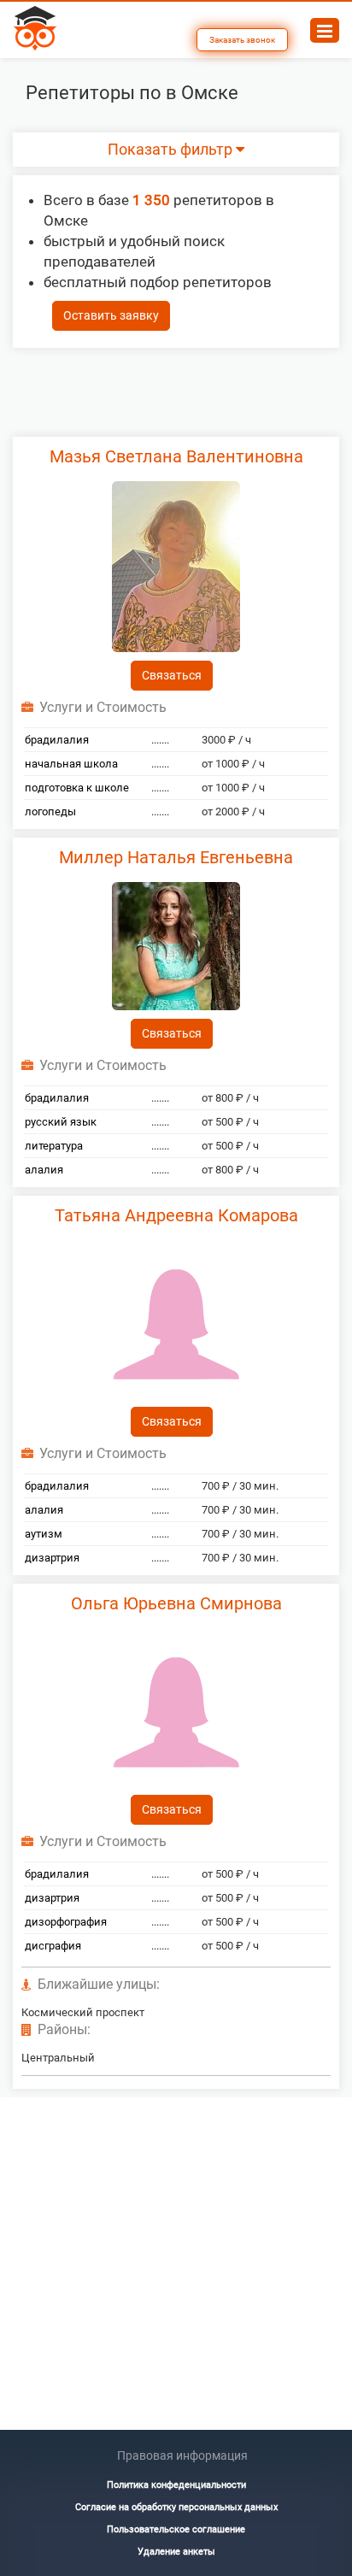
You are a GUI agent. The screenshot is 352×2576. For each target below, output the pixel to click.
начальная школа (71, 764)
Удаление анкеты (176, 2552)
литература (54, 1146)
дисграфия (53, 1946)
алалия (44, 1170)
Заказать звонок (242, 40)
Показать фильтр (172, 150)
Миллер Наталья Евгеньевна (176, 857)
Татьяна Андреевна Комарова (176, 1215)
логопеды (50, 812)
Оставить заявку (111, 315)
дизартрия (52, 1558)
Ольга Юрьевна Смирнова (176, 1603)
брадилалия (57, 740)
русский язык (61, 1122)
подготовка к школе (77, 788)
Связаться (172, 675)
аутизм (44, 1534)
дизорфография (66, 1922)
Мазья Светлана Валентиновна (176, 456)
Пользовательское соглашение (176, 2529)
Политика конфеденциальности (176, 2485)
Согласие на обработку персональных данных (176, 2507)
